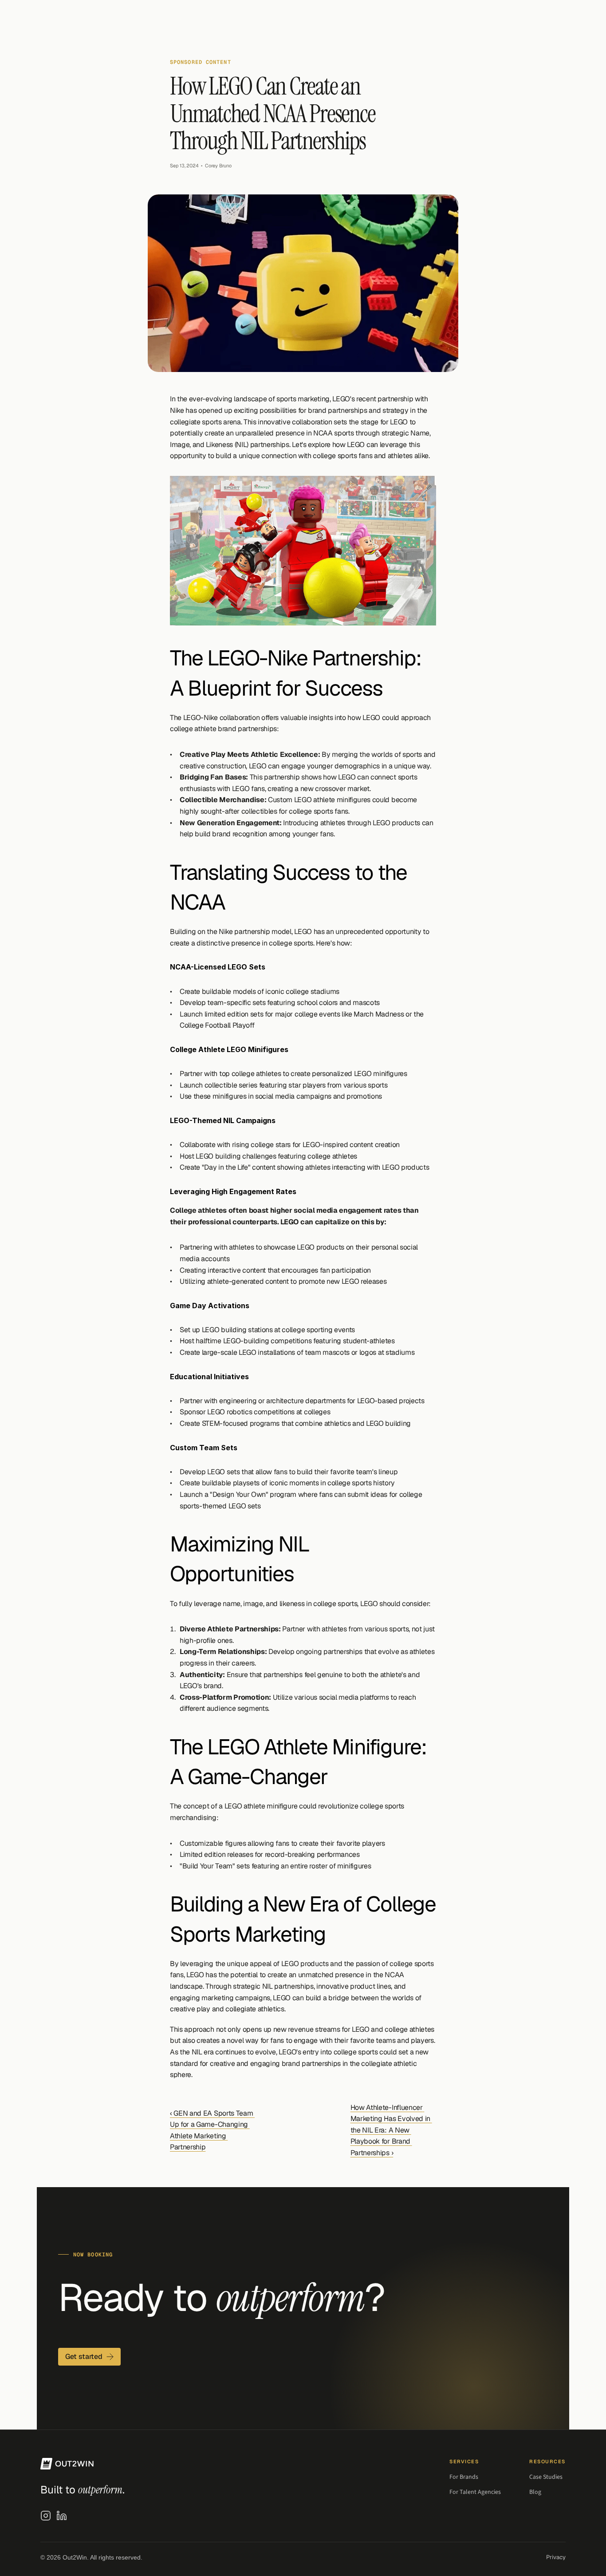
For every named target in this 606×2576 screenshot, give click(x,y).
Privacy (556, 2557)
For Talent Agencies (475, 2492)
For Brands (464, 2477)
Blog (535, 2492)
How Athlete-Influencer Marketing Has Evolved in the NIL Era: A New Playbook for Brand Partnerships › (391, 2130)
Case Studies (546, 2477)
